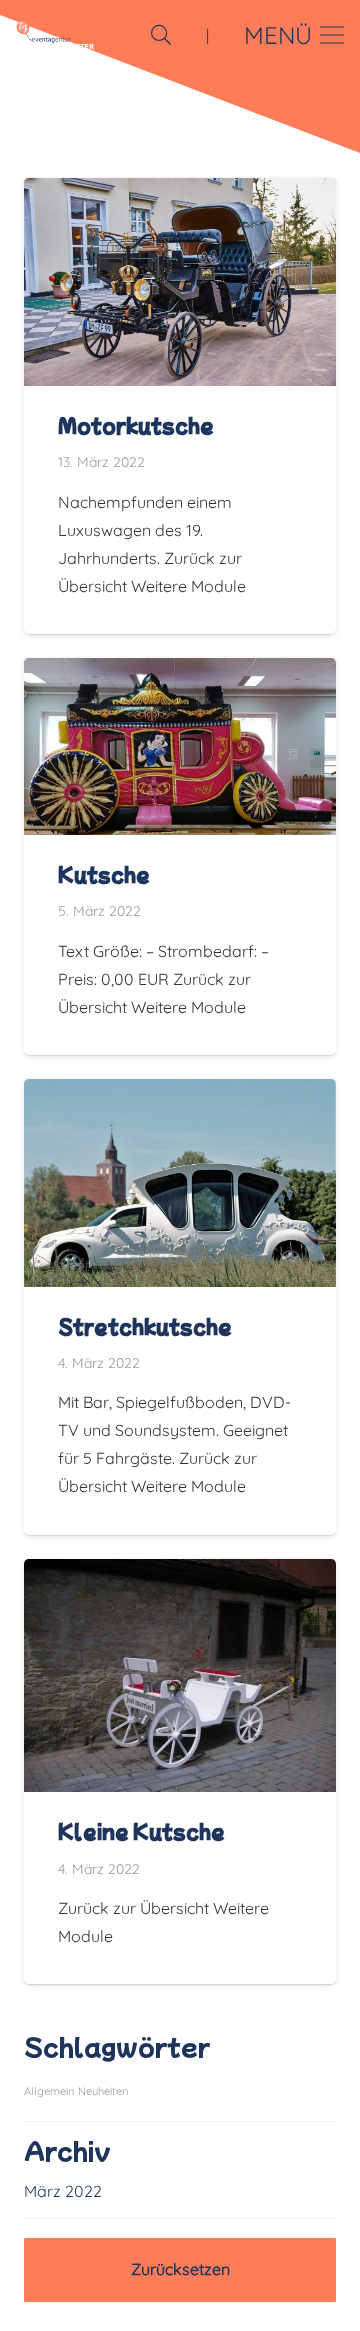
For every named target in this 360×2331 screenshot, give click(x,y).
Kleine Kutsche (141, 1831)
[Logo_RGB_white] (55, 35)
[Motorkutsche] (180, 192)
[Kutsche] (180, 672)
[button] (161, 35)
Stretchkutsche (145, 1326)
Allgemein (49, 2091)
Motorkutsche (136, 425)
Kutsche (104, 874)
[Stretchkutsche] (180, 1093)
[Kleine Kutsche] (180, 1573)
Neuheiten (103, 2091)
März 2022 (63, 2191)
